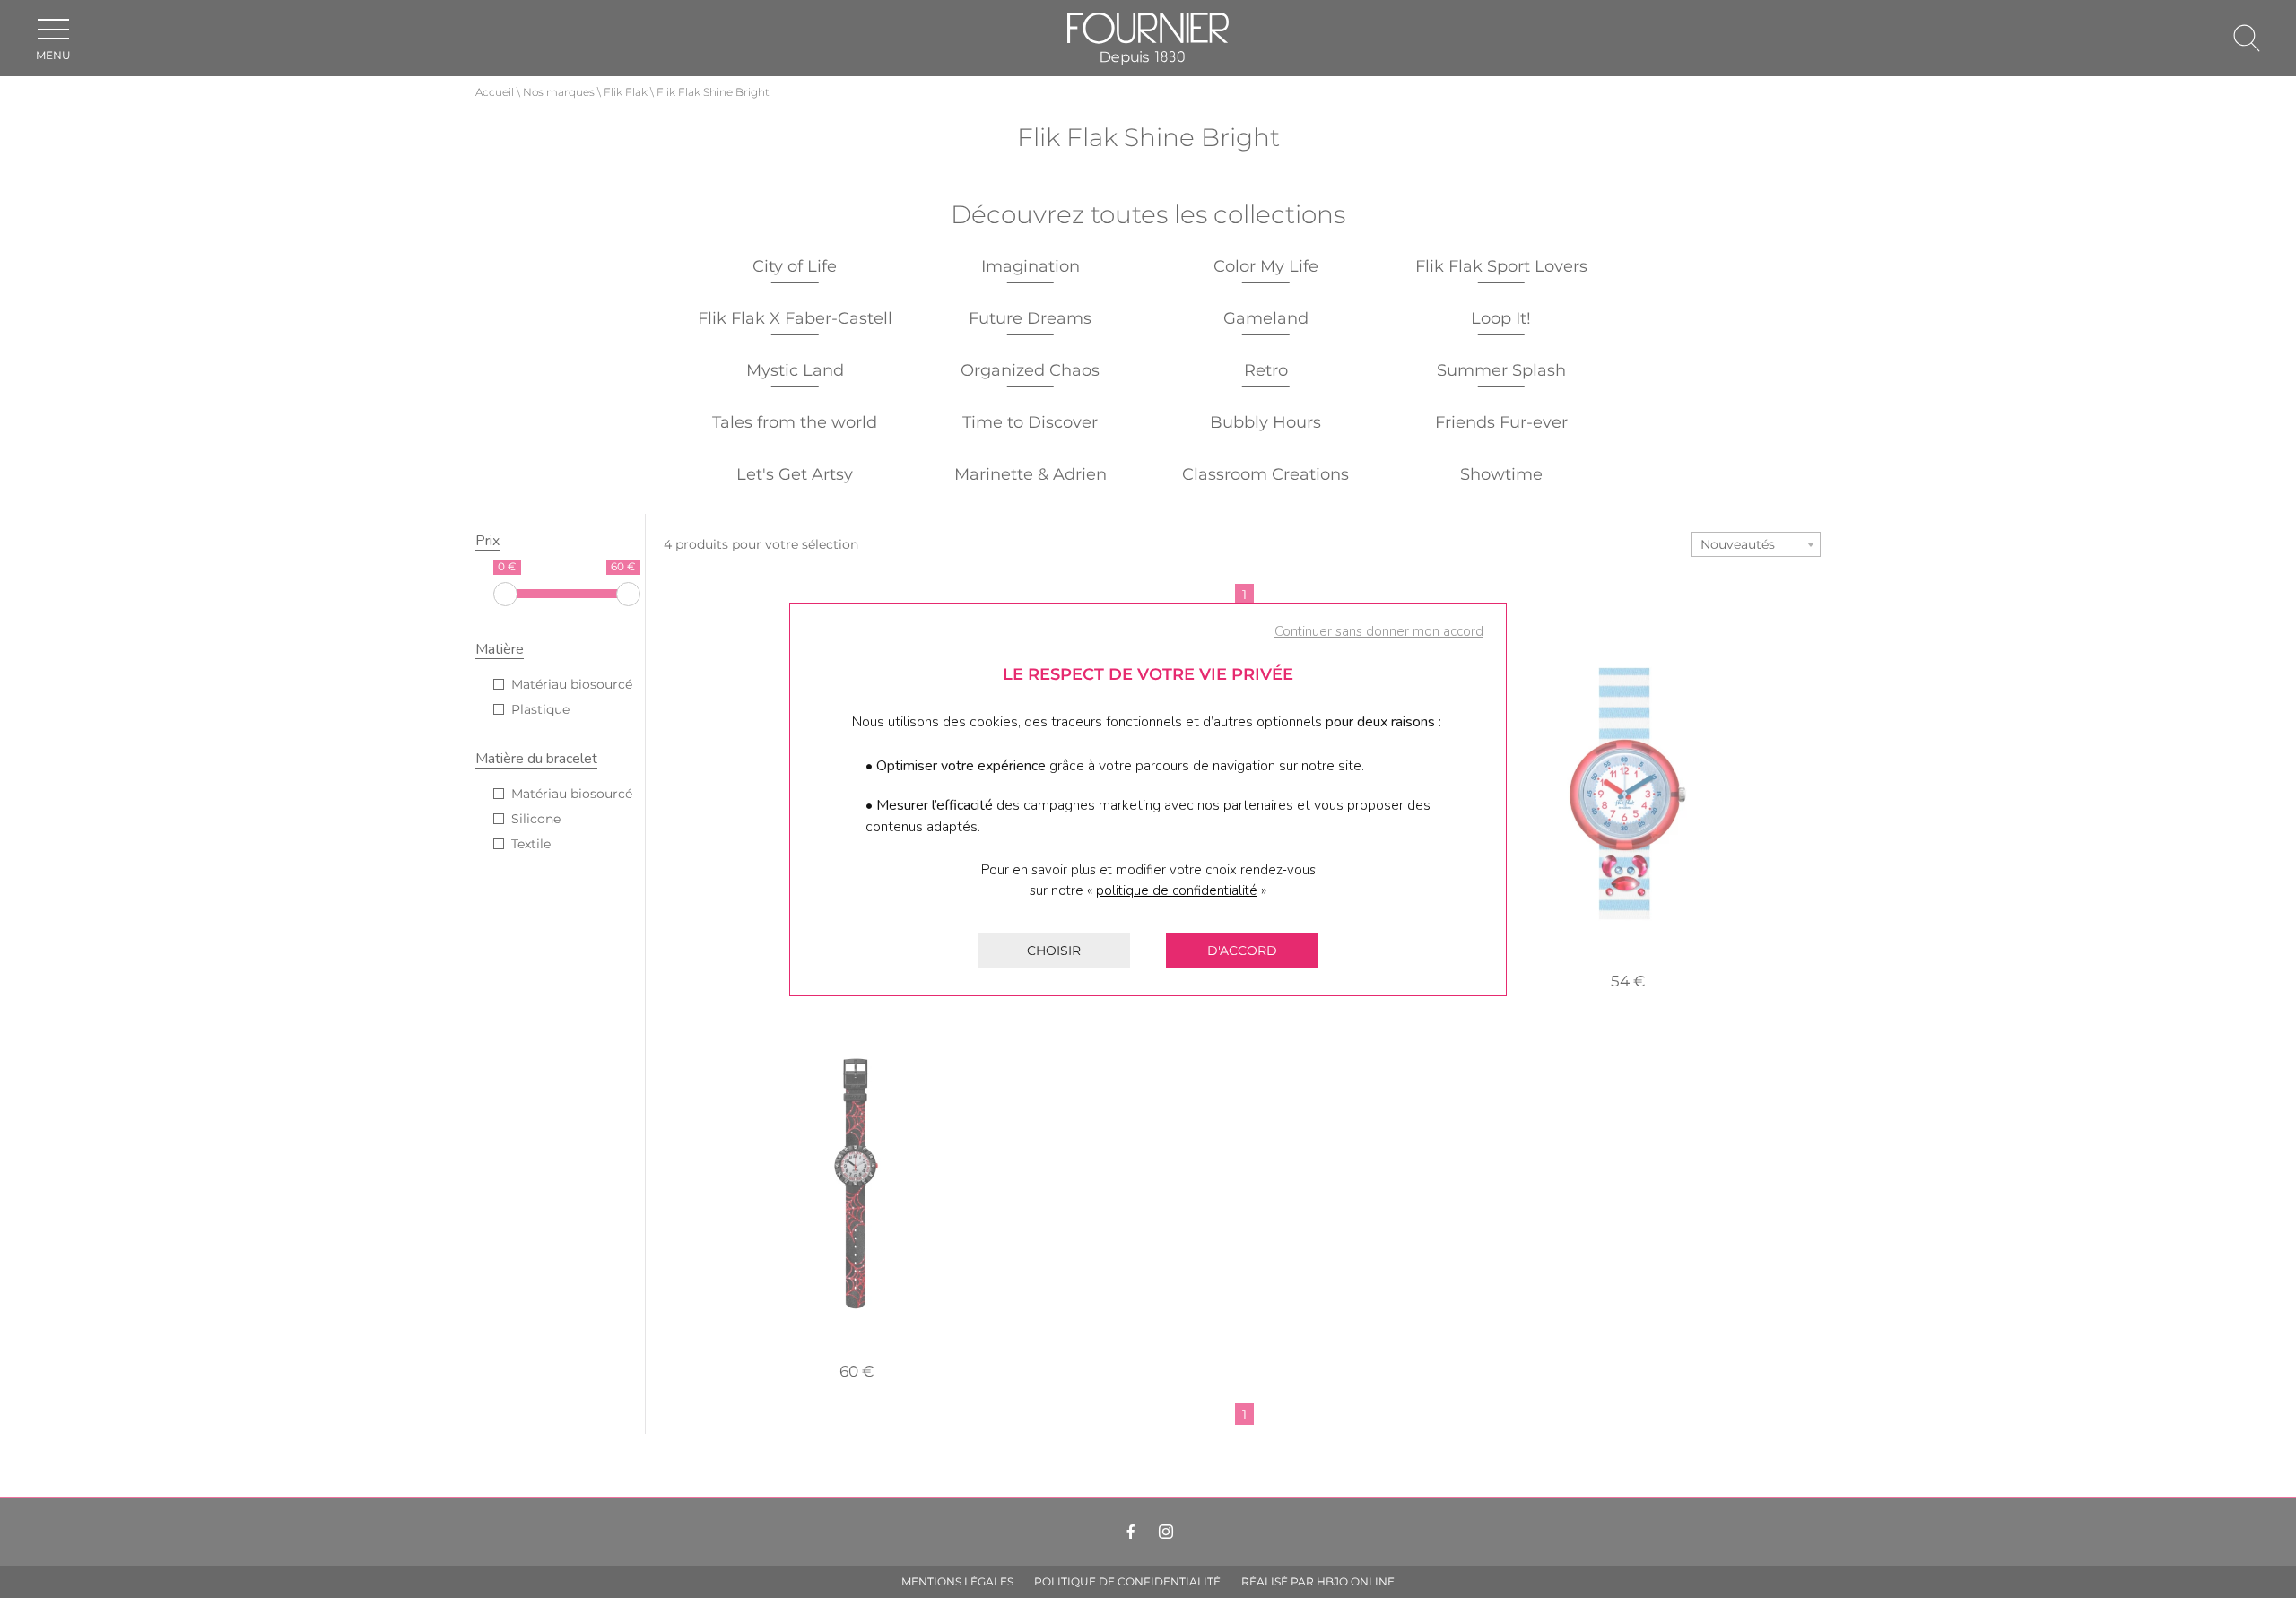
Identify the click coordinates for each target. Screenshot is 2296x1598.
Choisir (1054, 951)
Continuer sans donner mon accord (1379, 631)
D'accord (1242, 951)
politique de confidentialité (1177, 890)
